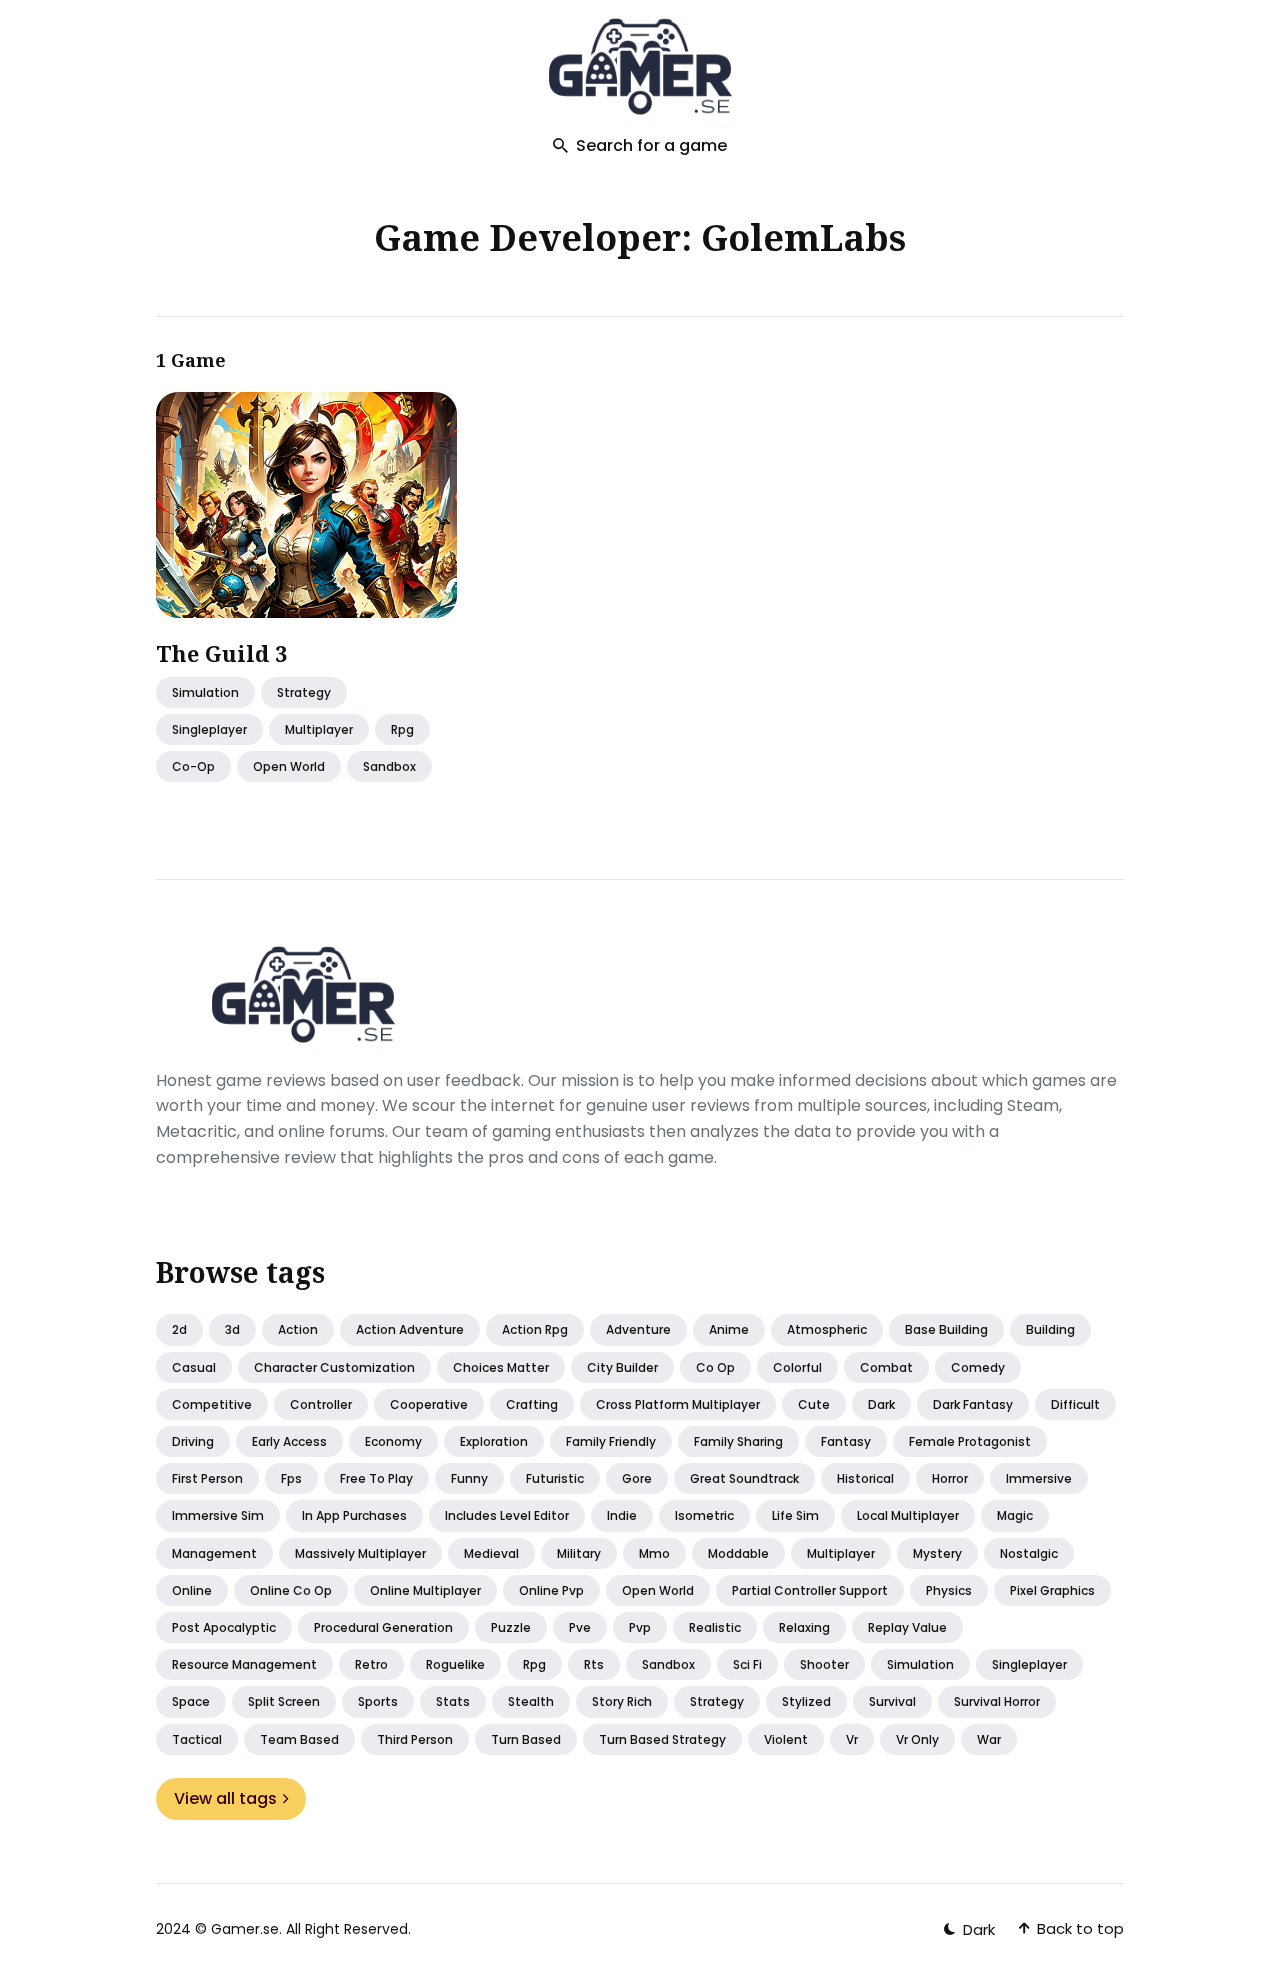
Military (579, 1553)
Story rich (622, 1701)
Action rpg (535, 1329)
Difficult (1075, 1404)
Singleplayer (1029, 1664)
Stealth (531, 1701)
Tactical (197, 1739)
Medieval (491, 1553)
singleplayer (209, 729)
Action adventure (410, 1329)
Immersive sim (218, 1515)
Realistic (715, 1627)
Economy (393, 1441)
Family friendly (611, 1441)
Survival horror (997, 1701)
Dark (881, 1404)
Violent (786, 1739)
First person (207, 1478)
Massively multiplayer (360, 1553)
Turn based (526, 1739)
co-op (193, 767)
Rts (594, 1664)
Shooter (824, 1664)
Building (1050, 1329)
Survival (892, 1701)
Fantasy (846, 1441)
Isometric (704, 1515)
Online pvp (551, 1590)
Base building (946, 1329)
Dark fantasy (973, 1404)
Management (214, 1553)
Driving (193, 1441)
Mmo (654, 1553)
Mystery (937, 1553)
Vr (852, 1739)
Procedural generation (383, 1627)
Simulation (205, 692)
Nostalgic (1029, 1553)
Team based (299, 1739)
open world (289, 767)
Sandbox (668, 1664)
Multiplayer (841, 1553)
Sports (378, 1701)
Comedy (978, 1367)
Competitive (212, 1404)
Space (191, 1701)
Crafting (532, 1404)
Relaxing (804, 1627)
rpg (402, 729)
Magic (1015, 1515)
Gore (637, 1478)
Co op (715, 1367)
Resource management (244, 1664)
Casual (194, 1367)
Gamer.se (245, 1929)
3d (232, 1329)
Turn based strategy (662, 1739)
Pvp (640, 1627)
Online (192, 1590)
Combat (886, 1367)
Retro (371, 1664)
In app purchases (354, 1515)
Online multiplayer (425, 1590)
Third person (415, 1739)
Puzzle (511, 1627)
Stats (453, 1701)
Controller (321, 1404)
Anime (729, 1329)
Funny (469, 1478)
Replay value (907, 1627)
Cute (814, 1404)
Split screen (284, 1701)
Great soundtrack (744, 1478)
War (989, 1739)
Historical (865, 1478)
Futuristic (555, 1478)
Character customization (334, 1367)
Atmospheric (827, 1329)
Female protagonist (970, 1441)
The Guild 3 (221, 653)
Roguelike (455, 1664)
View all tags (225, 1798)
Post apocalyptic (224, 1627)
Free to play (376, 1478)
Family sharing (738, 1441)
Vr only (917, 1739)
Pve (580, 1627)
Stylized (806, 1701)
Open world (658, 1590)
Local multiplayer (908, 1515)
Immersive (1039, 1478)
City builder (622, 1367)
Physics (949, 1590)
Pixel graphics (1052, 1590)
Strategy (304, 692)
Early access (289, 1441)
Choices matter (501, 1367)
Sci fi (747, 1664)
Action (298, 1329)
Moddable (738, 1553)
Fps (291, 1478)
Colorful (797, 1367)
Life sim (795, 1515)
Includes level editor (507, 1515)
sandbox (389, 767)
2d (179, 1329)
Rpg (534, 1664)
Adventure (638, 1329)
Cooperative (429, 1404)
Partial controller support (810, 1590)
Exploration (494, 1441)
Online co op (291, 1590)
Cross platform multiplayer (678, 1404)
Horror (950, 1478)
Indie (622, 1515)
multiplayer (319, 729)
